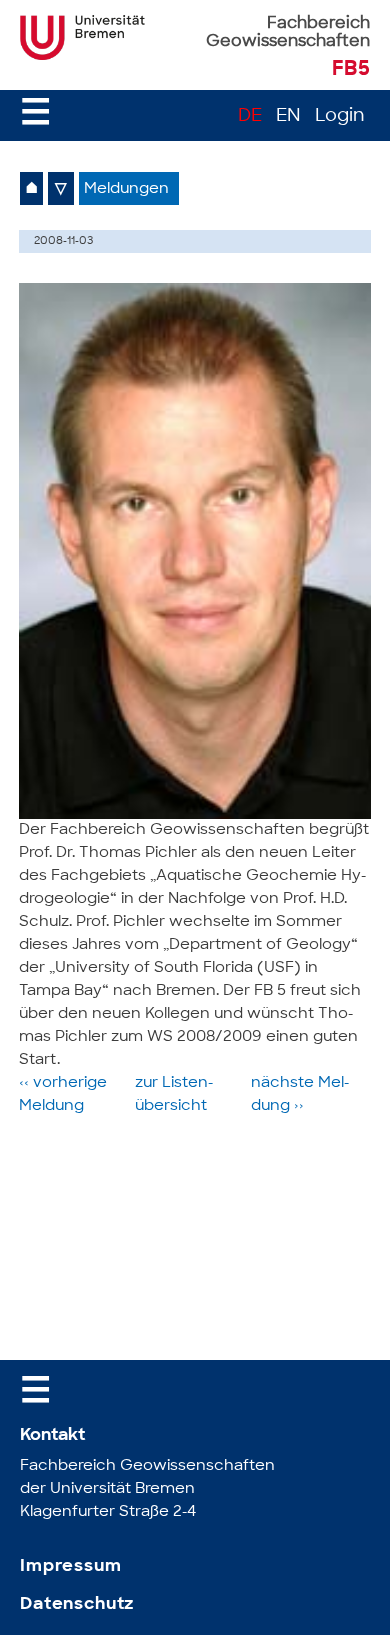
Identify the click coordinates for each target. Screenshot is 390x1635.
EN (288, 117)
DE (250, 117)
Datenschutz (77, 1604)
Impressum (71, 1566)
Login (340, 117)
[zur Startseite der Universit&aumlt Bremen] (82, 56)
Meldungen (126, 189)
